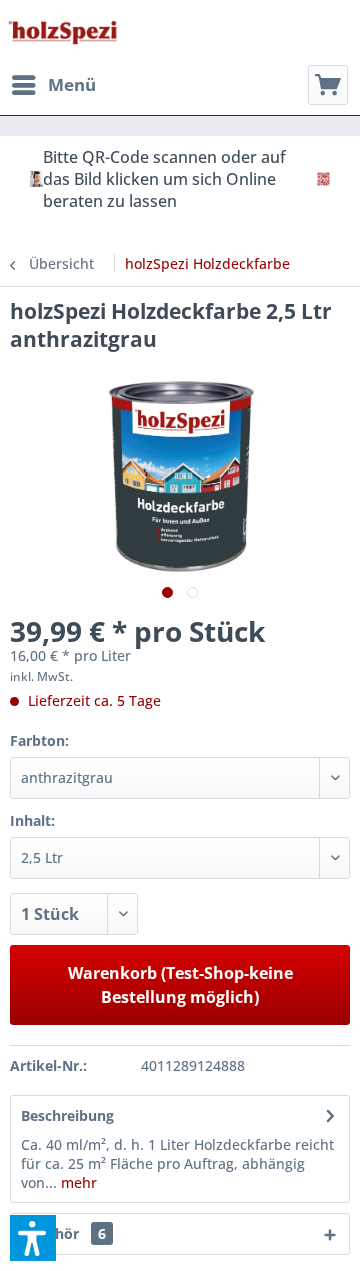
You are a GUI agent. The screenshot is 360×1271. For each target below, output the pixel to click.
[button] (33, 1238)
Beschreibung (67, 1115)
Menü (72, 84)
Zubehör (63, 1233)
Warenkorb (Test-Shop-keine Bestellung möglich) (180, 985)
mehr (77, 1182)
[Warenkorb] (328, 85)
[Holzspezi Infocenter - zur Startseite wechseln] (62, 32)
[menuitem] (53, 85)
